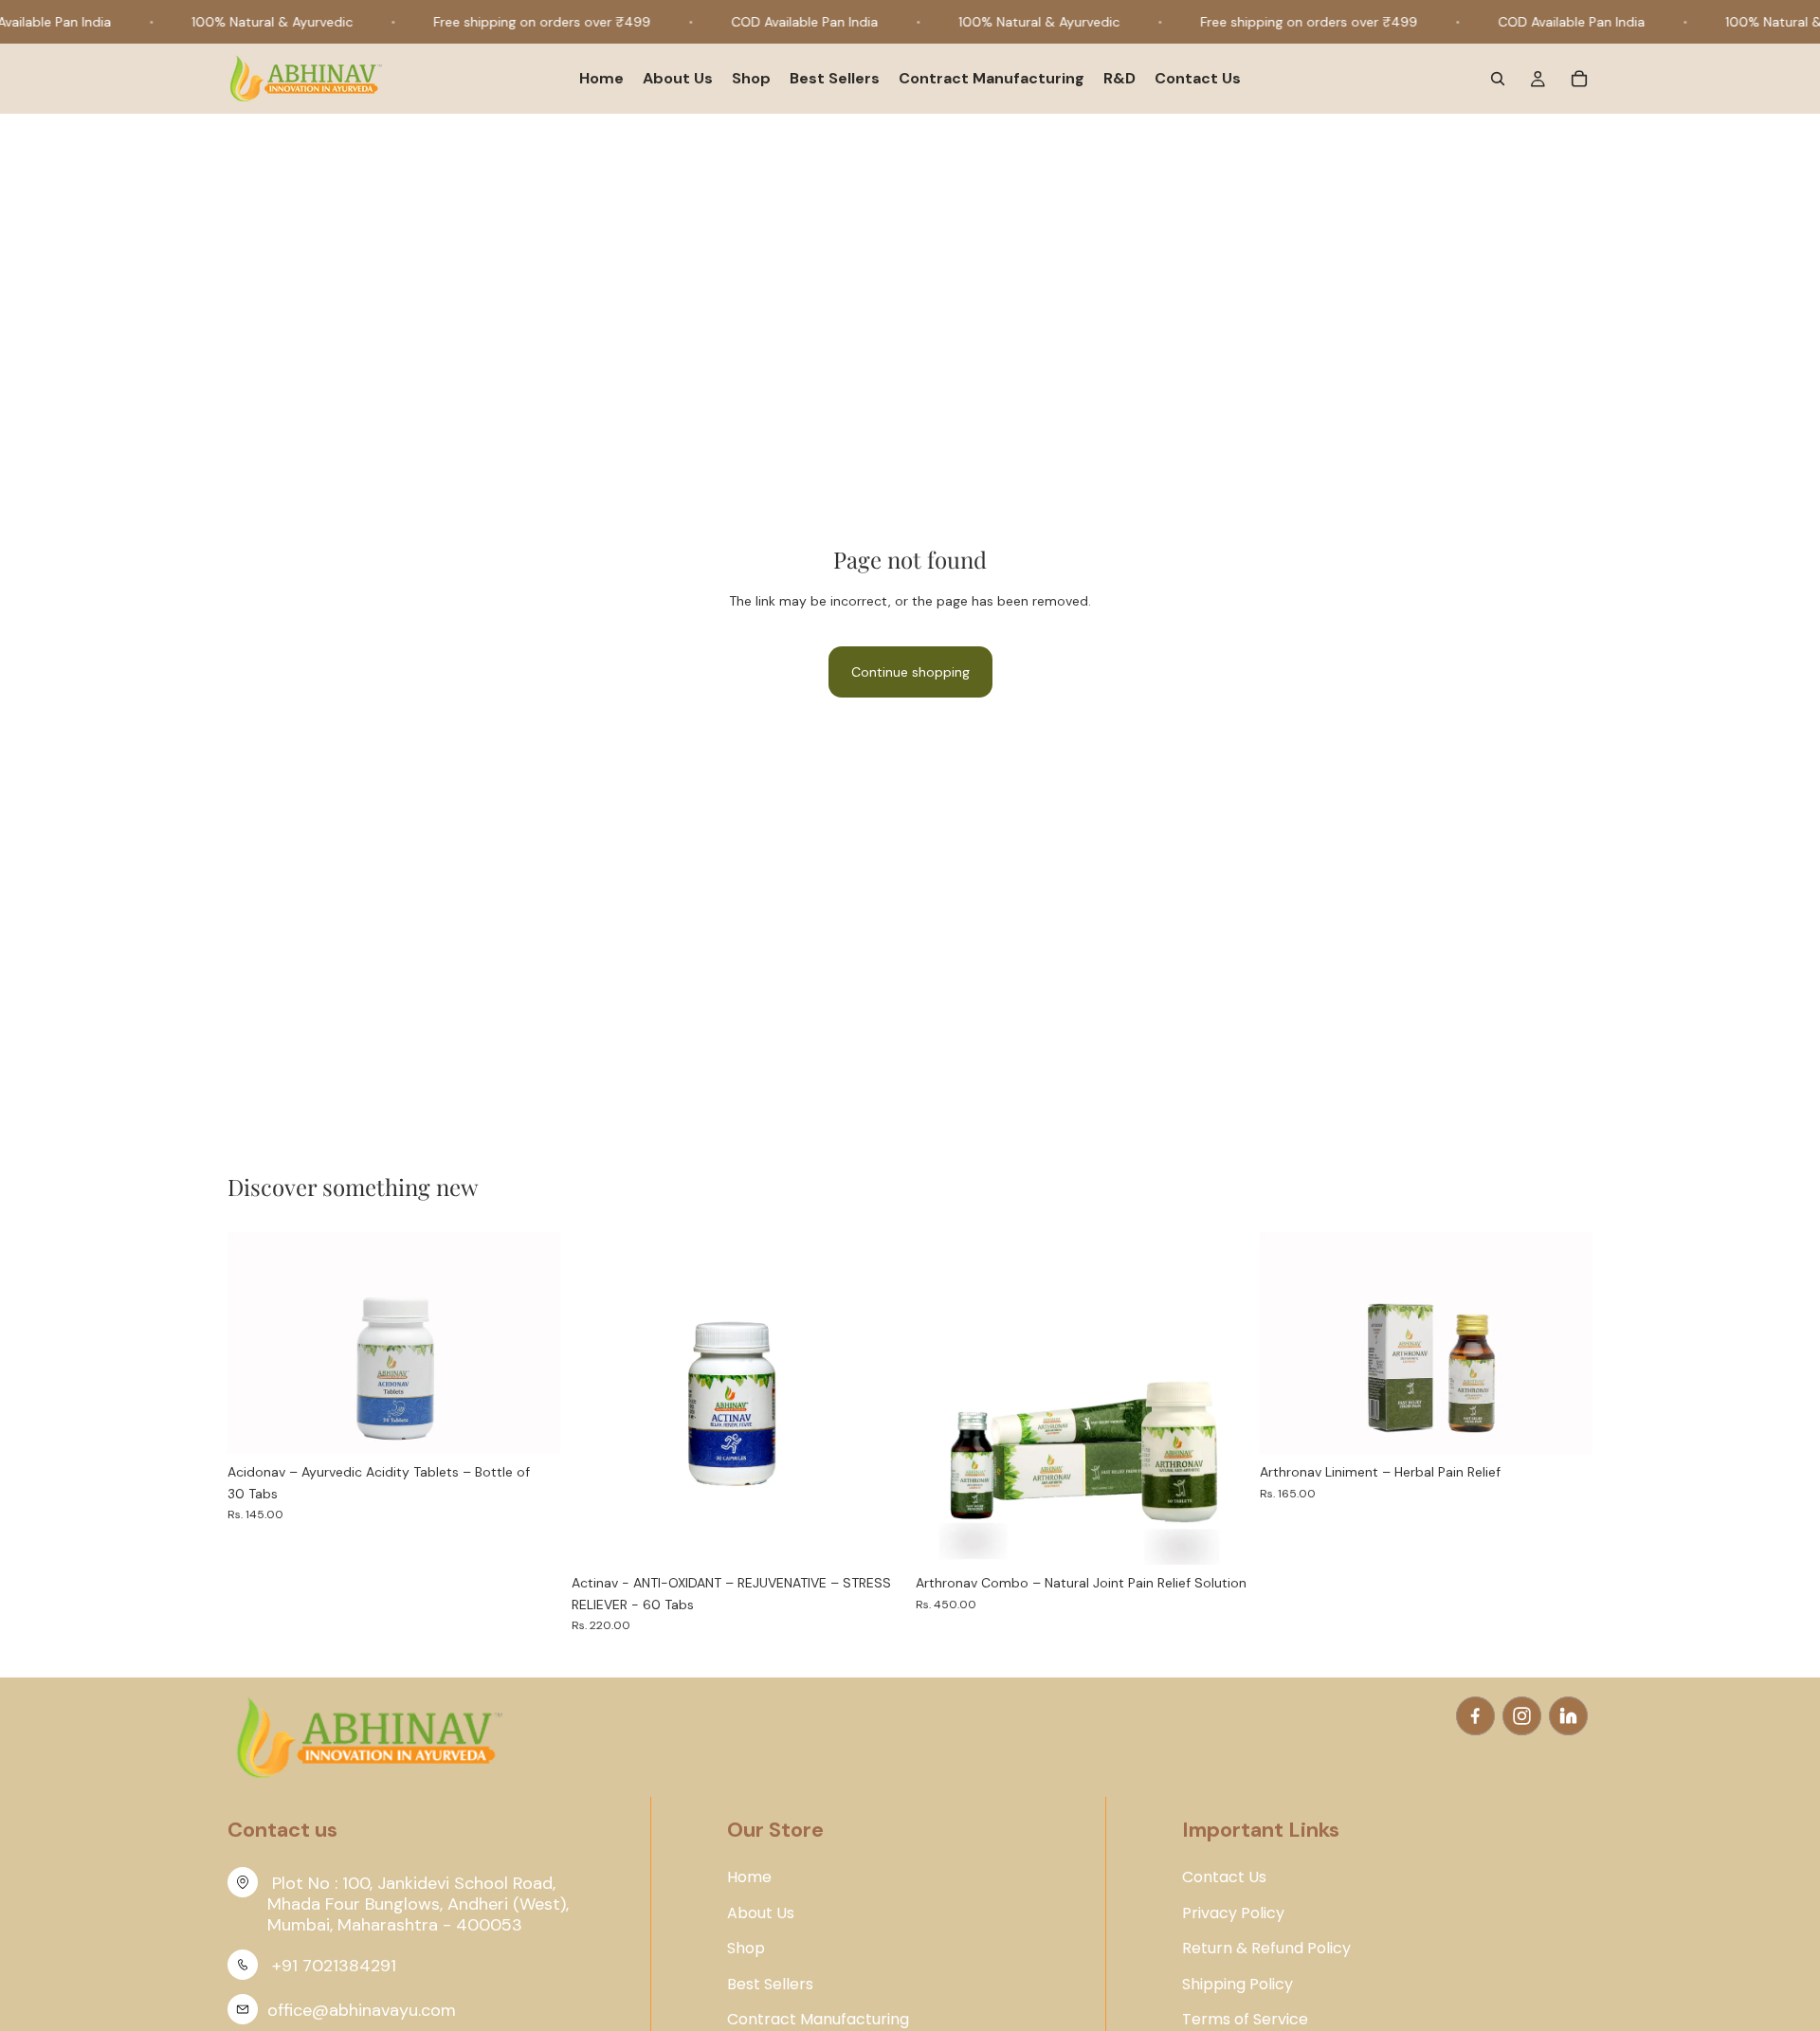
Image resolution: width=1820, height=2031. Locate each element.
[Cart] (1579, 80)
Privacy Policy (1233, 1913)
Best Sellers (770, 1985)
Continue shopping (910, 672)
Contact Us (1224, 1877)
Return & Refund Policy (1266, 1949)
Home (749, 1877)
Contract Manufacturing (818, 2020)
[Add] (531, 1424)
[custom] (1475, 1716)
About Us (761, 1913)
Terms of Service (1245, 2020)
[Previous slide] (256, 1343)
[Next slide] (532, 1343)
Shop (746, 1949)
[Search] (1498, 80)
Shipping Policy (1238, 1985)
